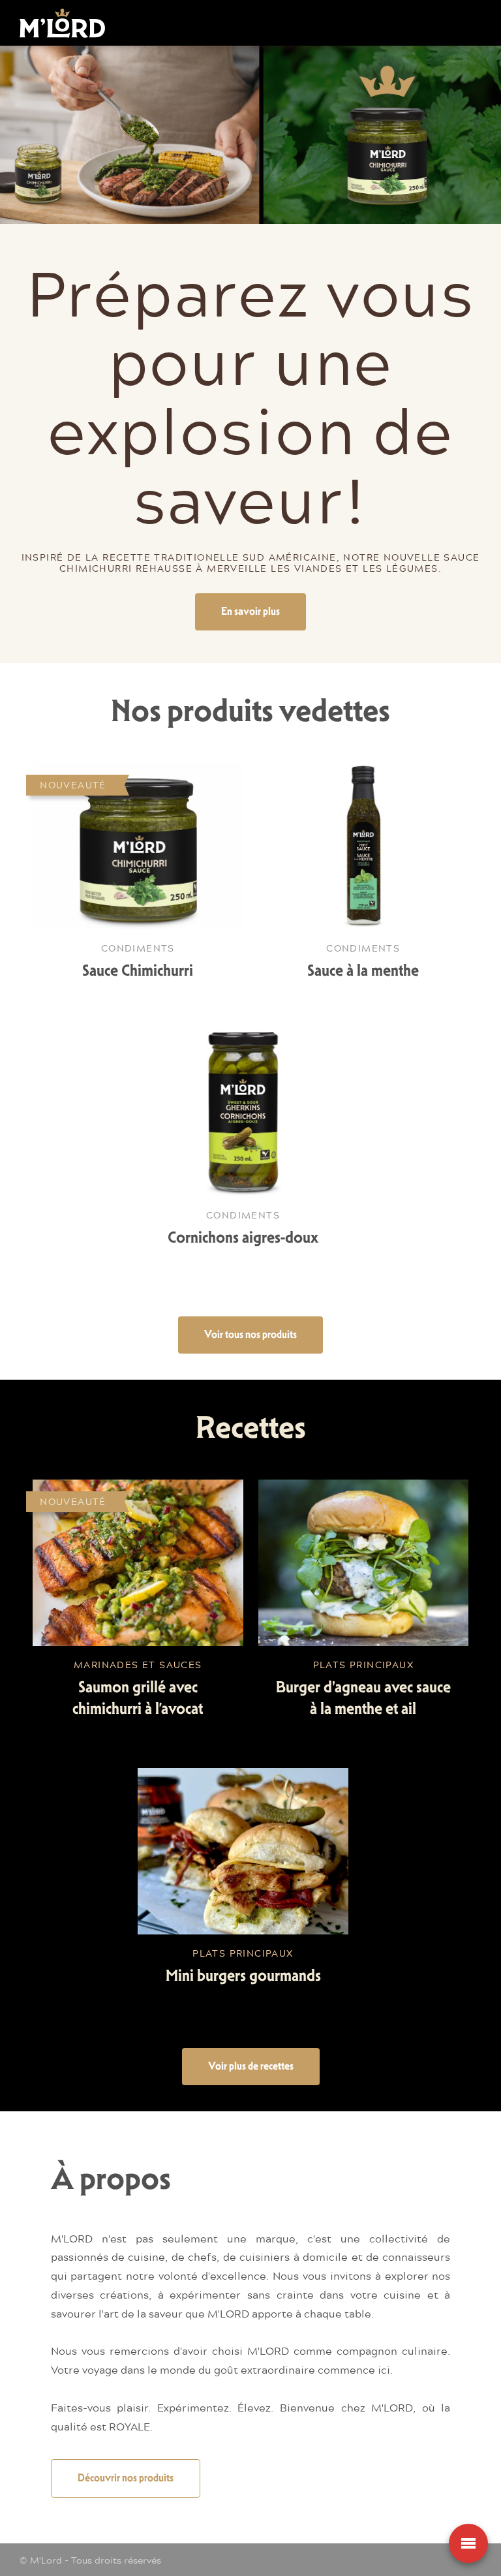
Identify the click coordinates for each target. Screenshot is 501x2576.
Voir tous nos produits (250, 1334)
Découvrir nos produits (126, 2478)
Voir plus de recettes (251, 2066)
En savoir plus (250, 611)
